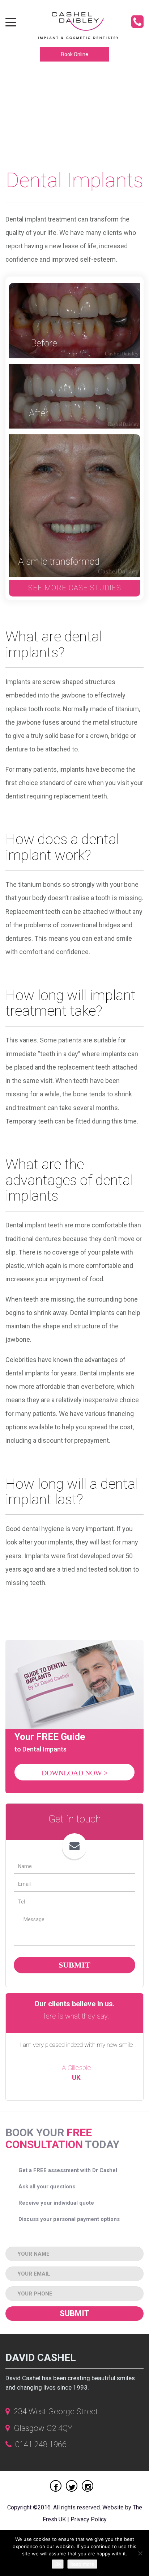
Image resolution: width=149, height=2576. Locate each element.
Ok (58, 2564)
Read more (82, 2564)
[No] (140, 2553)
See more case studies (75, 588)
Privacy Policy (89, 2519)
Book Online (75, 54)
